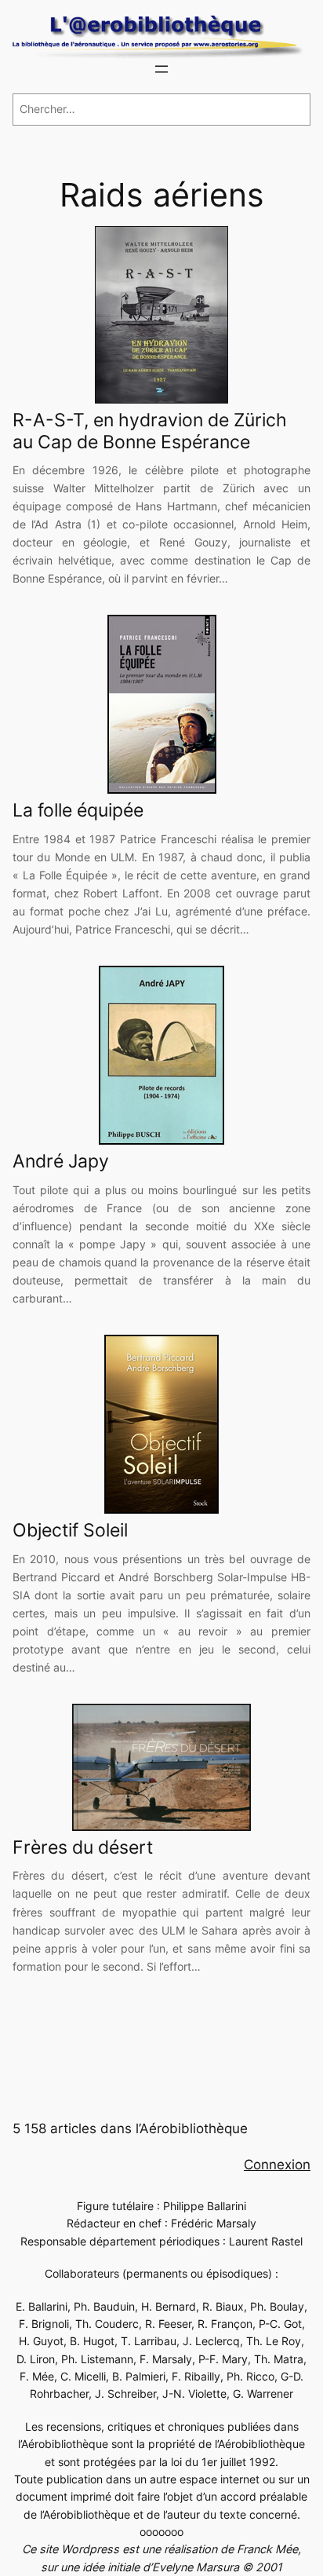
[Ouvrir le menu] (161, 69)
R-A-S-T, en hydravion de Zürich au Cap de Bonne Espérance (150, 431)
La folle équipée (78, 811)
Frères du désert (83, 1848)
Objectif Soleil (70, 1531)
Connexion (277, 2165)
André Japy (61, 1162)
